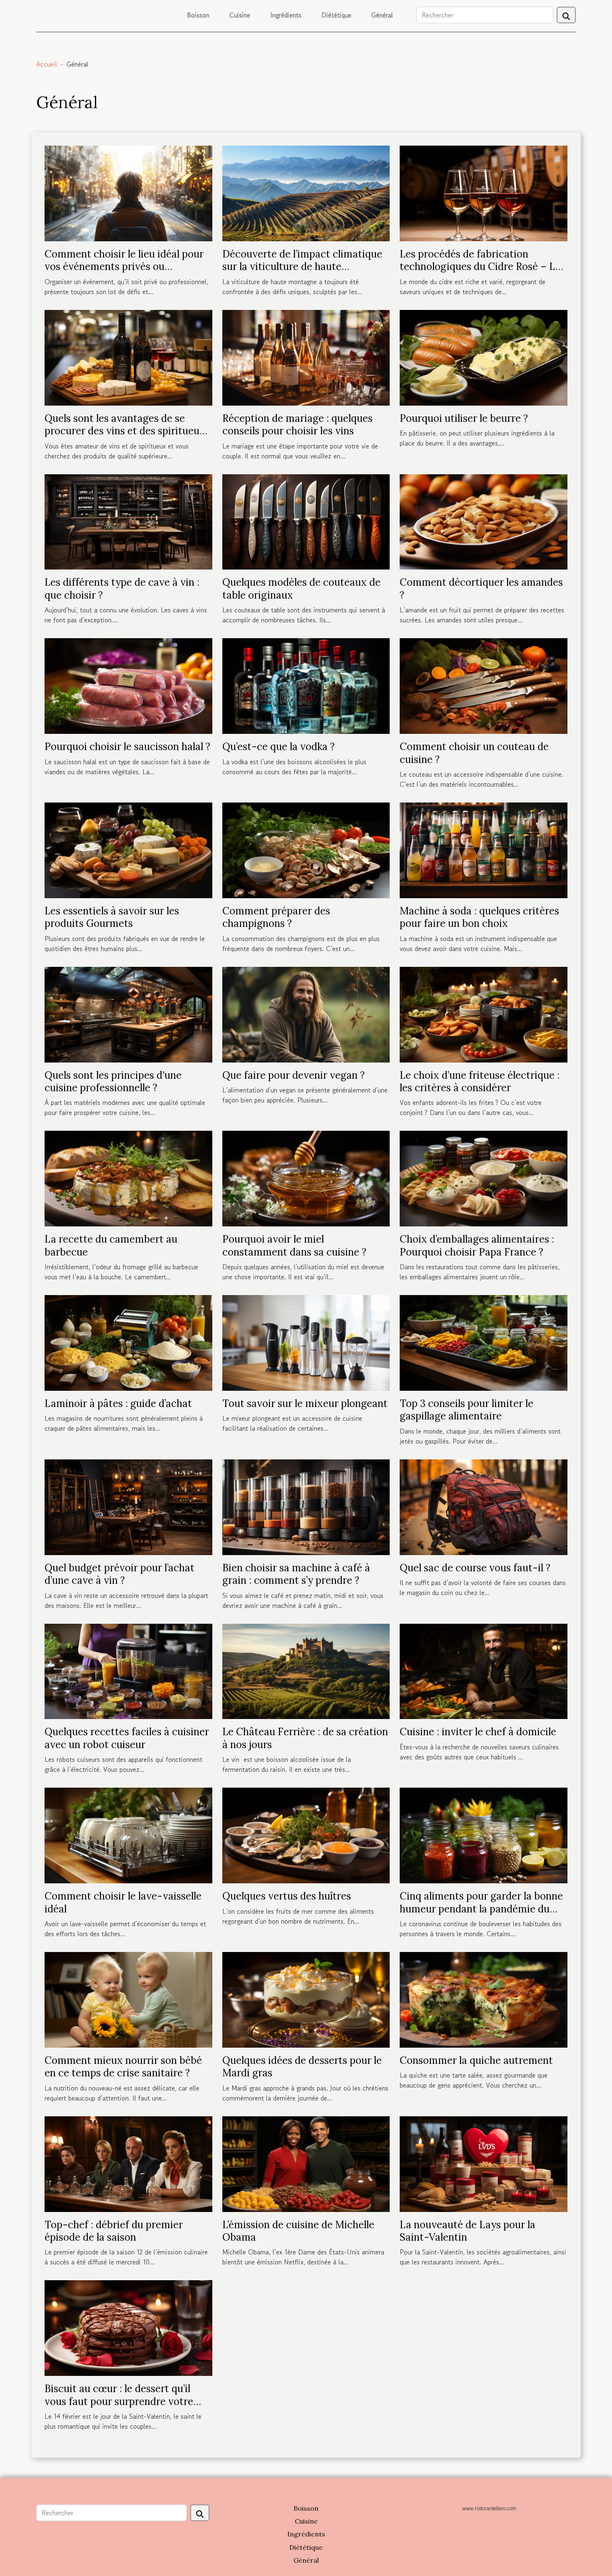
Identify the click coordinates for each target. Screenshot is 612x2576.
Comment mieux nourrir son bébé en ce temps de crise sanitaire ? (123, 2067)
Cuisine (240, 15)
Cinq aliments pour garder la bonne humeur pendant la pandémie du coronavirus (481, 1909)
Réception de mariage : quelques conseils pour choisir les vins (297, 425)
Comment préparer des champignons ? (276, 917)
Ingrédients (286, 15)
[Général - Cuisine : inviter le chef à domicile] (484, 1670)
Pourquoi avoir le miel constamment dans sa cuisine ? (294, 1245)
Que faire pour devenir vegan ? (294, 1075)
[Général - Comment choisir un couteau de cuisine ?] (484, 685)
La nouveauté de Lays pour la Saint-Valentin (468, 2231)
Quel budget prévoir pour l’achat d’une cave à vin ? (119, 1574)
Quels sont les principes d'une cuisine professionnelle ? (113, 1081)
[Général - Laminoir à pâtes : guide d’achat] (128, 1342)
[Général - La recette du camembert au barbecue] (128, 1178)
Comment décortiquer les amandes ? (481, 588)
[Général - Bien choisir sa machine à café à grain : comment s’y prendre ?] (306, 1506)
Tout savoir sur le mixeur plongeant (305, 1403)
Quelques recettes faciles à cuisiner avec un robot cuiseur (127, 1738)
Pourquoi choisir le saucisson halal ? (127, 747)
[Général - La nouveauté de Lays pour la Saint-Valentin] (484, 2163)
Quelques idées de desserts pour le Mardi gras (302, 2067)
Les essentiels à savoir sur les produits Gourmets (112, 917)
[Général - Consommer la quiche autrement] (484, 1999)
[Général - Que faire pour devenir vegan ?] (306, 1013)
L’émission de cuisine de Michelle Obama (298, 2231)
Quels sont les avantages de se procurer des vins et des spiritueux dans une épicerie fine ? (125, 431)
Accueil (47, 64)
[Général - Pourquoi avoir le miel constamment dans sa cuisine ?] (306, 1178)
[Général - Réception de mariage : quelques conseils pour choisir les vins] (306, 357)
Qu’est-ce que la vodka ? (279, 747)
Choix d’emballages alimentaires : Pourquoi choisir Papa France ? (477, 1245)
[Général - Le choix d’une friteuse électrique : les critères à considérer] (484, 1013)
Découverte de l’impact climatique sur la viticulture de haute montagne (302, 267)
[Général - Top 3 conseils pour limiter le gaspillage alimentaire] (484, 1342)
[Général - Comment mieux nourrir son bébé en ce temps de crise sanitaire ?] (128, 1999)
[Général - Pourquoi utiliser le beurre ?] (484, 357)
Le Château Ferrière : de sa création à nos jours (305, 1738)
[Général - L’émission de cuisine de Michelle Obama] (306, 2163)
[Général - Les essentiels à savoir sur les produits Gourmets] (128, 849)
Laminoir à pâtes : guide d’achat (118, 1403)
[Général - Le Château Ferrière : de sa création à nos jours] (306, 1670)
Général (382, 15)
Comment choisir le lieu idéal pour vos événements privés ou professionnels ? (124, 267)
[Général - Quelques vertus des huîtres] (306, 1834)
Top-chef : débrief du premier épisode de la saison (114, 2231)
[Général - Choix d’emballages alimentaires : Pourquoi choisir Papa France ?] (484, 1178)
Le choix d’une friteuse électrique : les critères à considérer (480, 1081)
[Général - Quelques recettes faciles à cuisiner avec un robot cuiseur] (128, 1670)
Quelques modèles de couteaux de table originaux (301, 588)
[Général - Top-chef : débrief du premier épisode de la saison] (128, 2163)
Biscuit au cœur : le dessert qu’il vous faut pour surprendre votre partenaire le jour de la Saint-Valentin (119, 2408)
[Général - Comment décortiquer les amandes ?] (484, 521)
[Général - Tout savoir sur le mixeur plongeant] (306, 1342)
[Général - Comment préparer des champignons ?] (306, 849)
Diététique (336, 15)
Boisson (198, 15)
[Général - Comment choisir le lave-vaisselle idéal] (128, 1834)
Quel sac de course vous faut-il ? (475, 1568)
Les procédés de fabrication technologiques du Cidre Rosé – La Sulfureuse (480, 267)
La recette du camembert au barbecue (111, 1245)
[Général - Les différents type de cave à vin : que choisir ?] (128, 521)
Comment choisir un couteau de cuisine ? (474, 753)
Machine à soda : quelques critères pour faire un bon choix (479, 917)
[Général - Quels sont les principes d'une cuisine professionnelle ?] (128, 1013)
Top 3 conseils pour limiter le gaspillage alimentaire (466, 1410)
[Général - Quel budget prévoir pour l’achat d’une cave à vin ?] (128, 1506)
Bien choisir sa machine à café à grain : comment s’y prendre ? (296, 1574)
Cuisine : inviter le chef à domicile (478, 1732)
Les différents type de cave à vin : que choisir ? (122, 588)
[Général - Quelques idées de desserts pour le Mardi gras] (306, 1999)
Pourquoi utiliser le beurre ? (464, 418)
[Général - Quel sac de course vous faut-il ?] (484, 1506)
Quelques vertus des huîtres (287, 1896)
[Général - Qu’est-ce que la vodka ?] (306, 685)
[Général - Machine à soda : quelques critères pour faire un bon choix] (484, 849)
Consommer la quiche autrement (476, 2060)
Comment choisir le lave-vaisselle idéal (123, 1902)
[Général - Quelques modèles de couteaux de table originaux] (306, 521)
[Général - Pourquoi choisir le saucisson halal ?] (128, 685)
